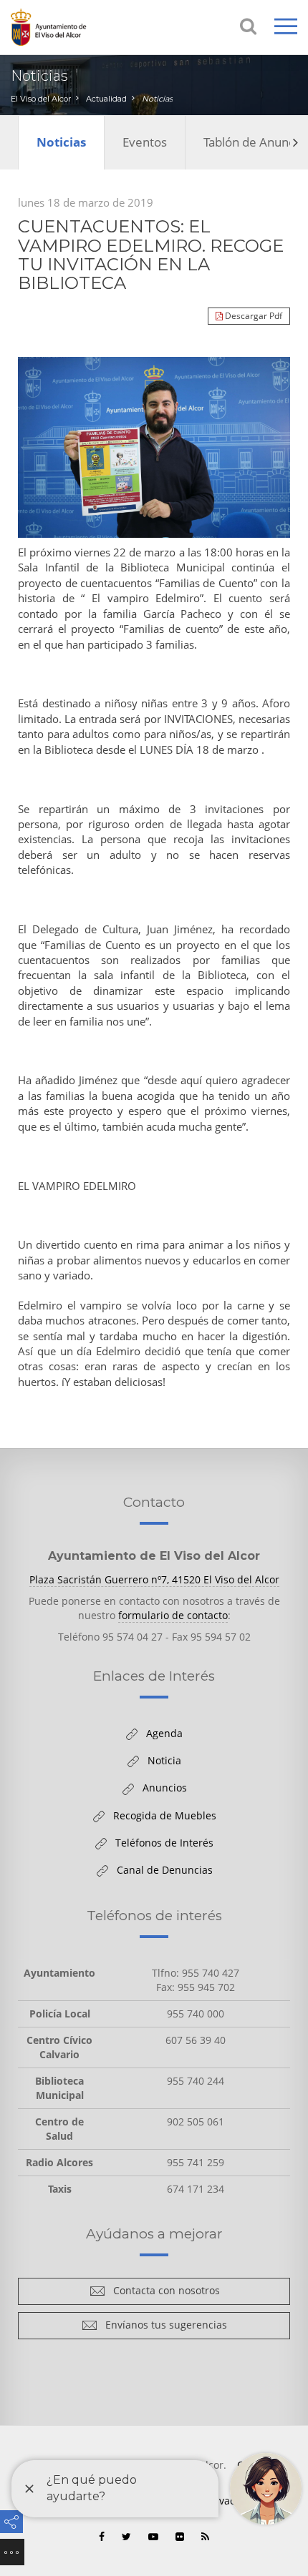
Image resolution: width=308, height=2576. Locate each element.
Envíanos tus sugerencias (162, 2327)
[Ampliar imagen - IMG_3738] (154, 447)
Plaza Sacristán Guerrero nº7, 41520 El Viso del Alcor (154, 1579)
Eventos (145, 142)
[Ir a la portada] (68, 27)
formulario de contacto (173, 1615)
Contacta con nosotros (163, 2293)
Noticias (157, 99)
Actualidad (106, 99)
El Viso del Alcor (41, 99)
